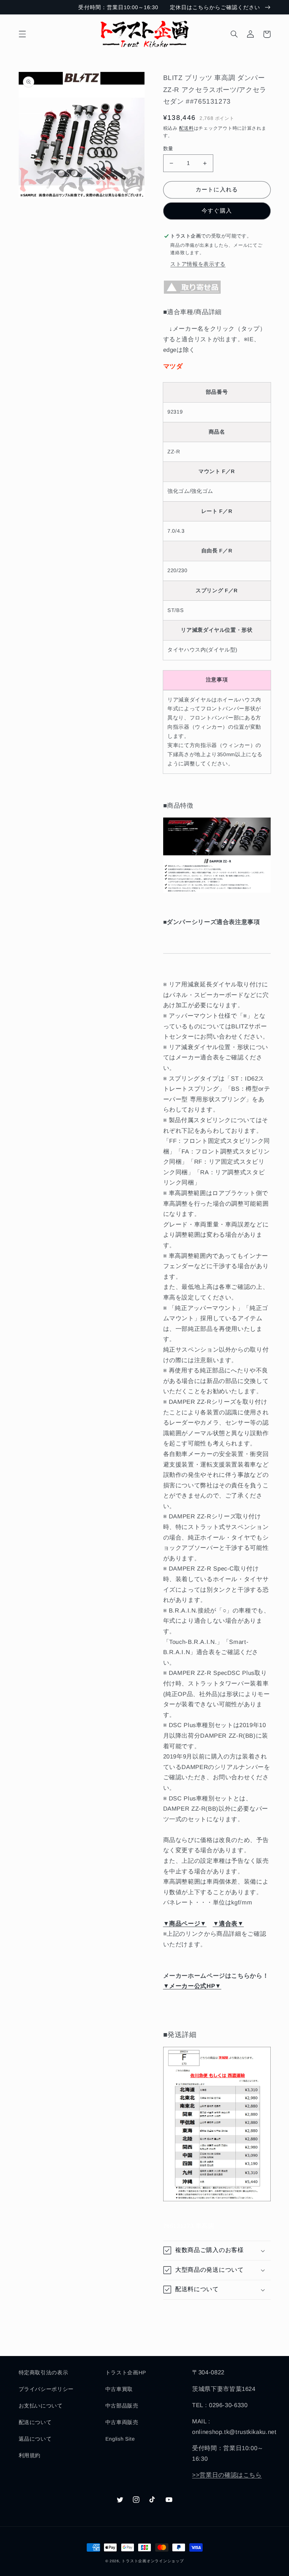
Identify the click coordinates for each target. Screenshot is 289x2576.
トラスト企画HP (126, 2373)
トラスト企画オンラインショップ (153, 2561)
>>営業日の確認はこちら (227, 2475)
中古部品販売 (122, 2406)
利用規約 (30, 2455)
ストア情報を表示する (198, 264)
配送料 (186, 128)
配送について (35, 2422)
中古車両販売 (122, 2422)
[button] (22, 34)
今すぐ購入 (217, 211)
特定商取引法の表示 (44, 2373)
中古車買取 (119, 2389)
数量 (168, 149)
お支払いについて (41, 2406)
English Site (120, 2439)
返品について (35, 2439)
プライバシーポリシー (46, 2389)
